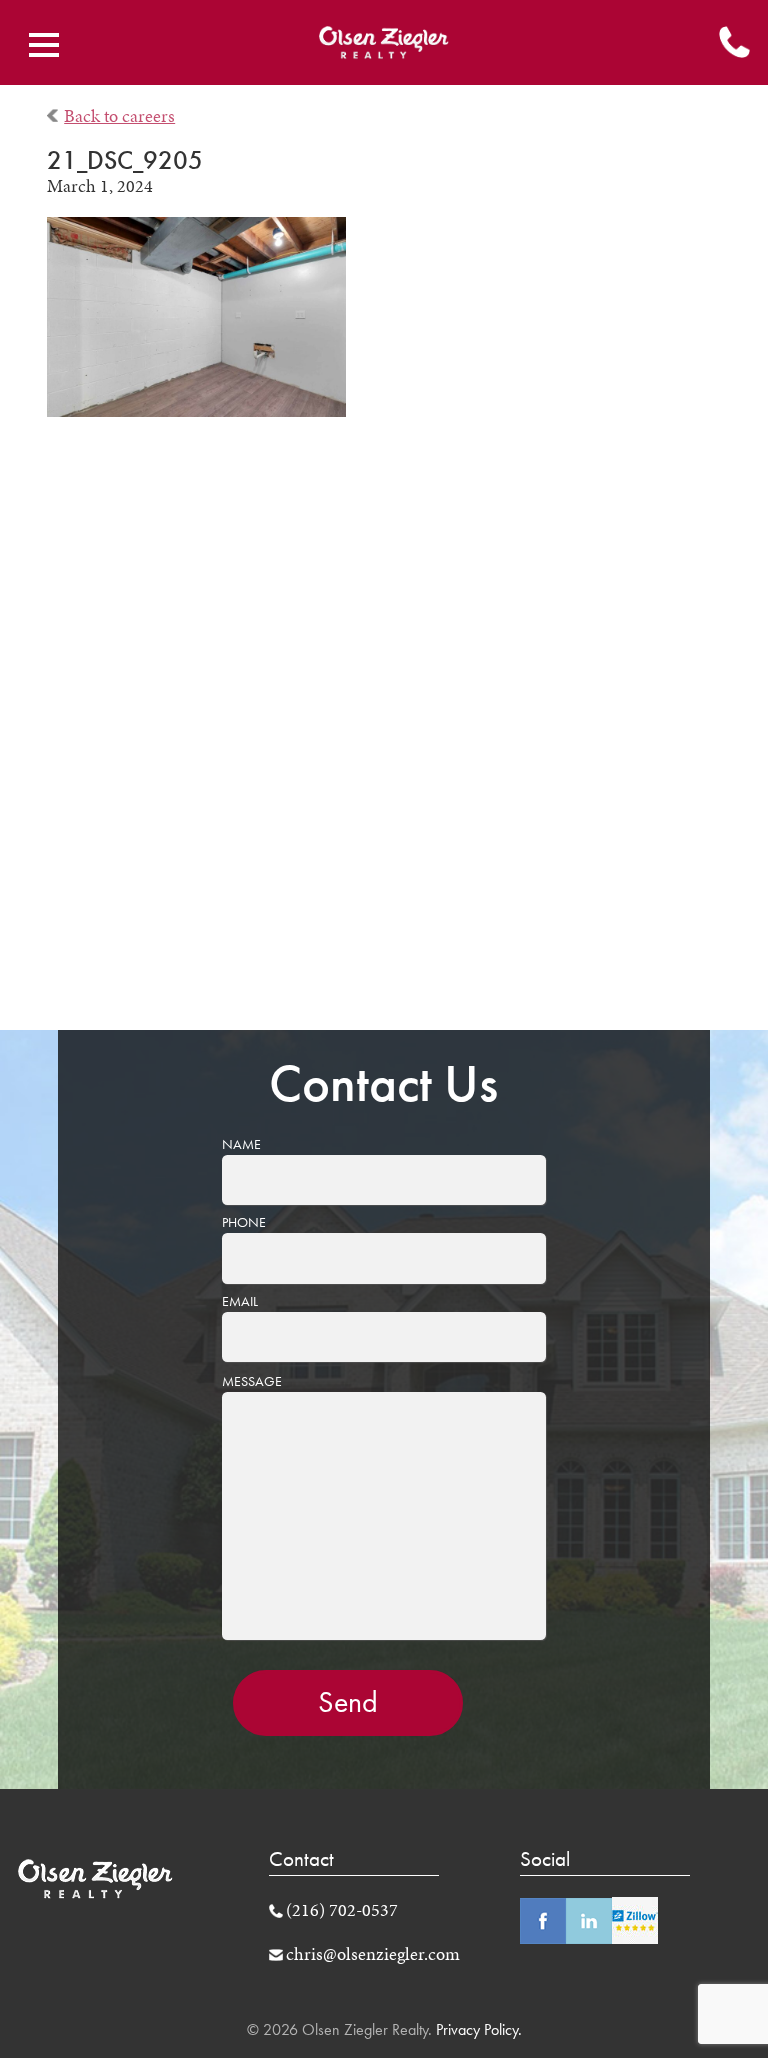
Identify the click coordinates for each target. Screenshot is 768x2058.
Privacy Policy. (477, 2029)
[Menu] (44, 45)
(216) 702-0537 (342, 1910)
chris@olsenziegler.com (373, 1954)
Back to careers (119, 116)
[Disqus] (384, 738)
